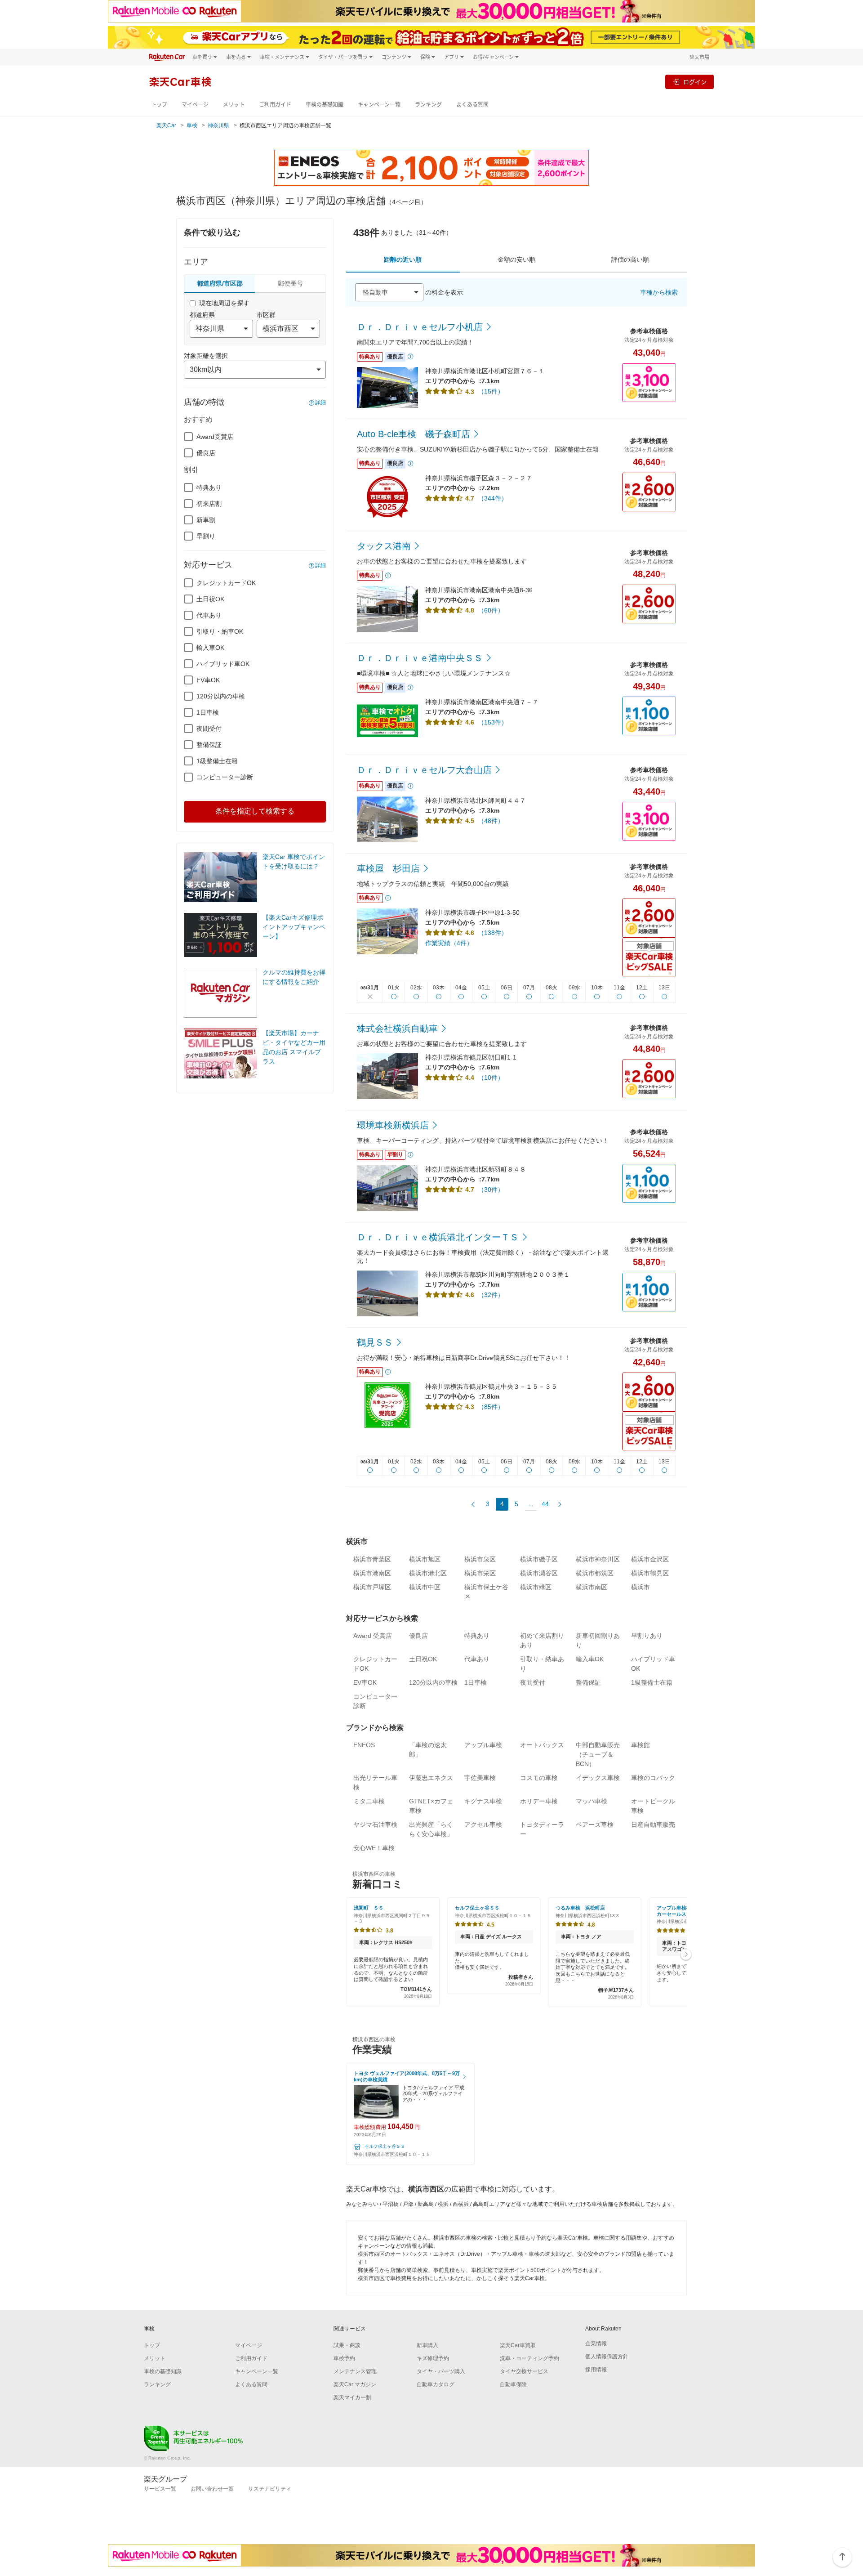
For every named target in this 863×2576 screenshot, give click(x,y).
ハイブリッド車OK (223, 664)
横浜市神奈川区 (598, 1559)
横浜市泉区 (480, 1559)
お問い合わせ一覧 (212, 2489)
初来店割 (209, 504)
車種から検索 (659, 292)
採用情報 (596, 2370)
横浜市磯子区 (539, 1559)
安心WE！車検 (374, 1848)
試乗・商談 (347, 2345)
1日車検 (208, 712)
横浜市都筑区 (595, 1573)
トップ (159, 105)
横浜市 (641, 1587)
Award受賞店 (215, 437)
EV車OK (208, 680)
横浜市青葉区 (372, 1559)
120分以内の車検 (221, 696)
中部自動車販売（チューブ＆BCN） (598, 1754)
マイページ (195, 105)
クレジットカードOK (226, 583)
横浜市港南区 (372, 1573)
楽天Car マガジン (355, 2384)
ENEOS (364, 1745)
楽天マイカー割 (352, 2397)
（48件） (491, 821)
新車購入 (427, 2345)
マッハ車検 (592, 1801)
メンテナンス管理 (355, 2371)
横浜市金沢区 (650, 1559)
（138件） (493, 933)
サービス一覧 (160, 2489)
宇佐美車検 (480, 1778)
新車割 (206, 520)
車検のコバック (653, 1778)
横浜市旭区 (425, 1559)
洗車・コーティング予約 (529, 2358)
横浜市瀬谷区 (539, 1573)
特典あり (209, 487)
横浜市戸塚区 (372, 1587)
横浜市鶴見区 (650, 1573)
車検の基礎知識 (325, 105)
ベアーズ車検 (595, 1825)
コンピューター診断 (225, 777)
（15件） (491, 391)
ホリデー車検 (539, 1801)
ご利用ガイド (275, 105)
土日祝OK (210, 599)
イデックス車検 (598, 1778)
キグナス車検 (483, 1801)
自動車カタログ (436, 2384)
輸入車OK (210, 648)
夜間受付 (209, 729)
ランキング (428, 105)
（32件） (491, 1295)
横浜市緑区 (536, 1587)
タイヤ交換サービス (524, 2371)
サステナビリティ (270, 2489)
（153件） (493, 722)
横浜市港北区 (428, 1573)
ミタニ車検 (369, 1801)
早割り (206, 536)
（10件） (491, 1078)
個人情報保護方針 (607, 2357)
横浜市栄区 (480, 1573)
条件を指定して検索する (255, 811)
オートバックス (542, 1745)
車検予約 (344, 2358)
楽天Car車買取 (518, 2345)
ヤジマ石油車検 (375, 1825)
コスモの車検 (539, 1778)
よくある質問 (472, 105)
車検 (192, 125)
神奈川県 (218, 125)
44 (545, 1504)
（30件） (491, 1190)
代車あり (209, 615)
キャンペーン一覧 (379, 105)
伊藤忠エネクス (431, 1778)
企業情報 (596, 2343)
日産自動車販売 (653, 1825)
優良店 (206, 453)
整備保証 (209, 745)
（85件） (491, 1407)
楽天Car (166, 125)
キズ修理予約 (433, 2358)
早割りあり (647, 1636)
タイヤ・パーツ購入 (441, 2371)
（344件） (493, 498)
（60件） (491, 610)
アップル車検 (483, 1745)
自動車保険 (513, 2384)
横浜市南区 (592, 1587)
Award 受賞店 (373, 1636)
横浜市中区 (425, 1587)
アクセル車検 (483, 1825)
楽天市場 (699, 57)
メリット (234, 105)
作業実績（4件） (449, 943)
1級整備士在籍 (217, 761)
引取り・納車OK (220, 631)
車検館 (641, 1745)
